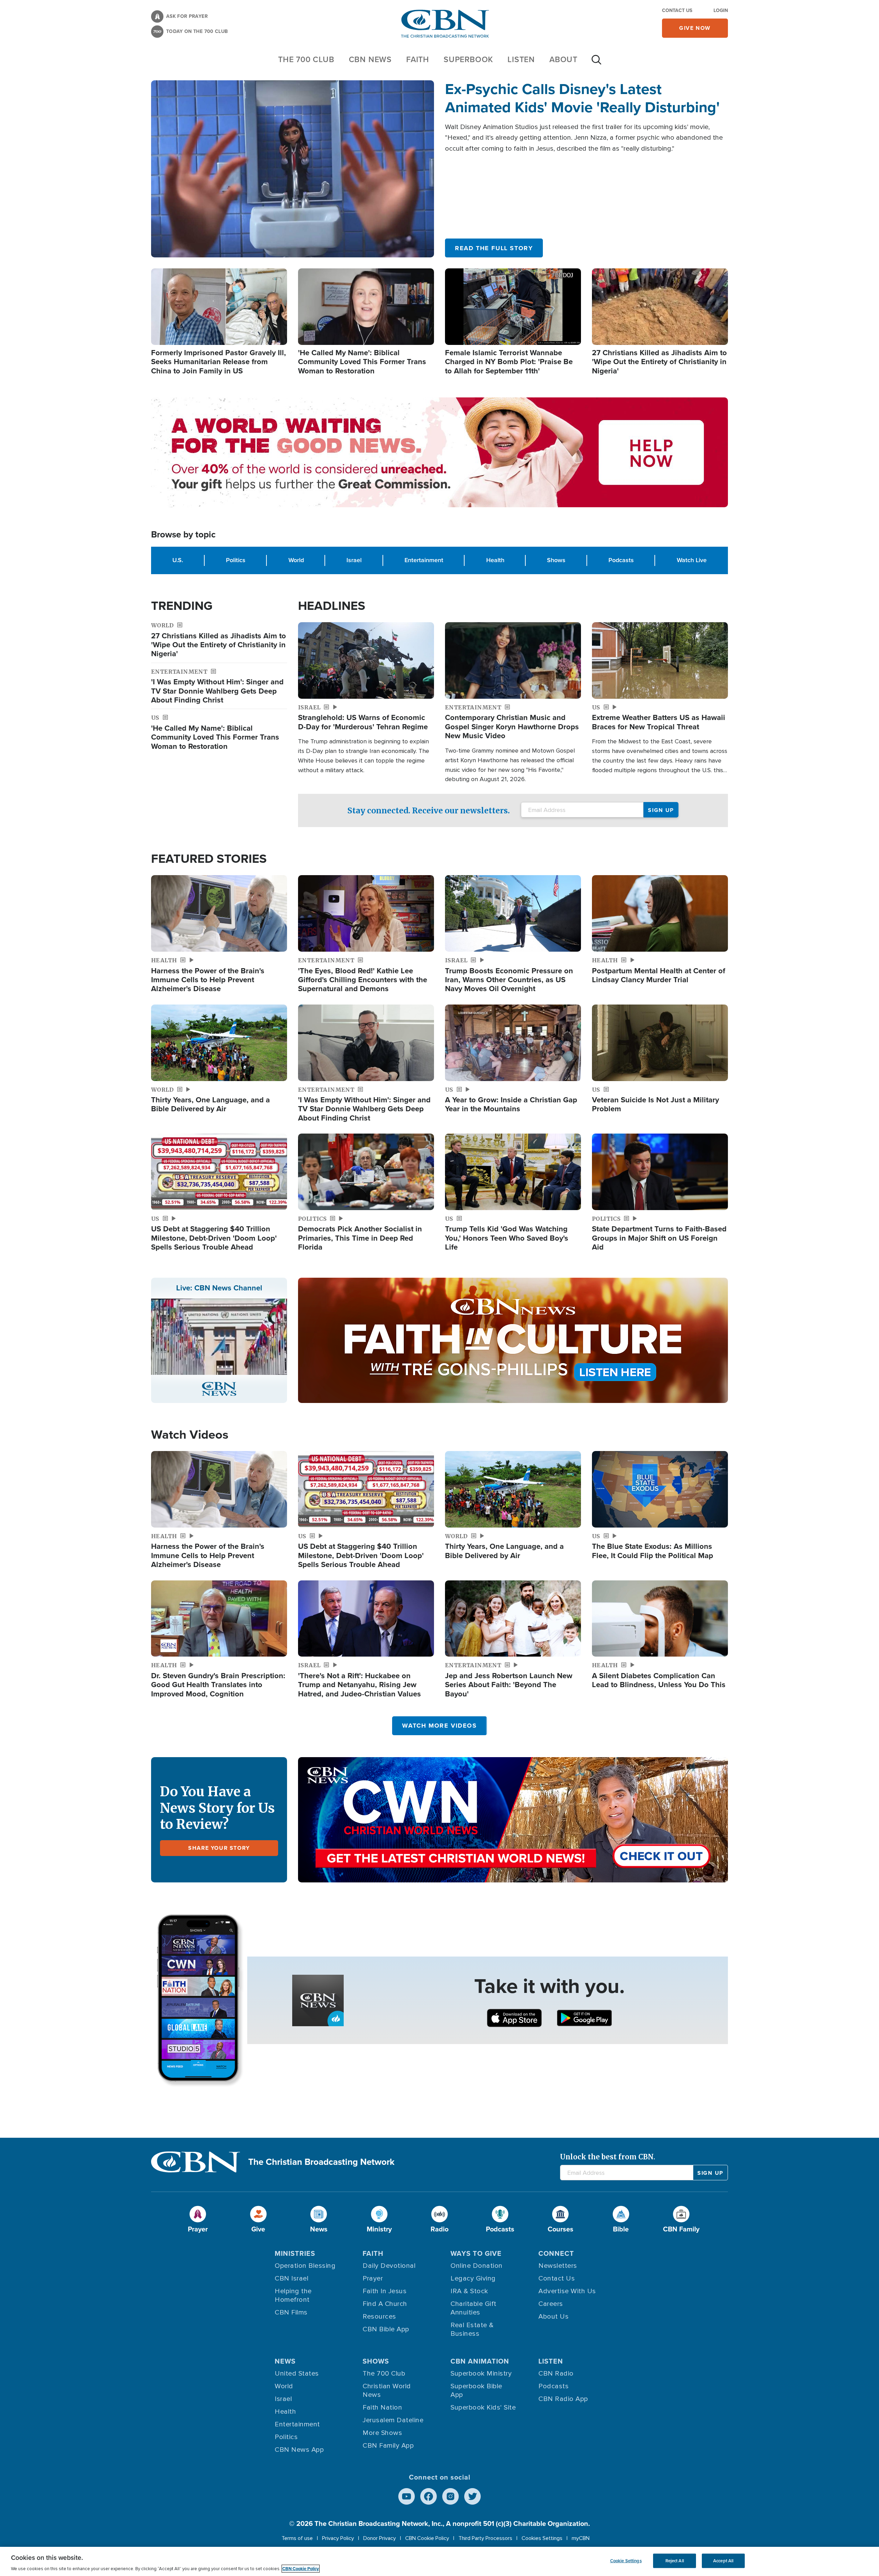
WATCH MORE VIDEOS (439, 1726)
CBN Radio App (563, 2399)
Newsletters (558, 2266)
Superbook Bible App (476, 2391)
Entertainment (424, 560)
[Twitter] (472, 2496)
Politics (236, 560)
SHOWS (376, 2361)
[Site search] (596, 63)
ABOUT (563, 59)
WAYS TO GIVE (476, 2253)
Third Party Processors (485, 2538)
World (296, 560)
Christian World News (387, 2391)
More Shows (382, 2433)
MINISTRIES (295, 2253)
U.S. (178, 560)
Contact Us (677, 10)
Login (721, 10)
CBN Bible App (386, 2329)
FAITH (418, 59)
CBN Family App (388, 2446)
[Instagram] (450, 2496)
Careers (551, 2304)
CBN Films (291, 2312)
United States (297, 2374)
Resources (379, 2317)
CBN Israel (292, 2278)
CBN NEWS (370, 59)
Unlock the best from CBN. (608, 2157)
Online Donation (477, 2266)
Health (495, 560)
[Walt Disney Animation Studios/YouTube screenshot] (293, 169)
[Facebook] (429, 2496)
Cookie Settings (626, 2561)
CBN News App (299, 2450)
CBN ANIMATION (480, 2361)
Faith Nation (382, 2407)
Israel (354, 560)
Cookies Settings (542, 2538)
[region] (439, 2561)
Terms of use (297, 2538)
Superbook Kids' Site (483, 2407)
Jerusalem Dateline (393, 2420)
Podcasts (621, 560)
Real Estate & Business (472, 2329)
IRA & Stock (469, 2291)
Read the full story (494, 248)
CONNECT (556, 2253)
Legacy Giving (473, 2278)
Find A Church (385, 2304)
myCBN (581, 2538)
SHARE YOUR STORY (219, 1848)
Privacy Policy (338, 2538)
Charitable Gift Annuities (473, 2308)
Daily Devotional (389, 2266)
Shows (556, 560)
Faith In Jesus (385, 2291)
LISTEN (521, 59)
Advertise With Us (567, 2291)
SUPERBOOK (468, 59)
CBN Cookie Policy (427, 2538)
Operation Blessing (305, 2266)
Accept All (723, 2561)
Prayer (373, 2278)
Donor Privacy (380, 2538)
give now (695, 28)
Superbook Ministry (481, 2374)
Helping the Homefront (293, 2295)
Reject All (675, 2561)
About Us (553, 2317)
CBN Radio (556, 2374)
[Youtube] (407, 2496)
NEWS (285, 2361)
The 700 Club (306, 59)
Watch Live (692, 560)
